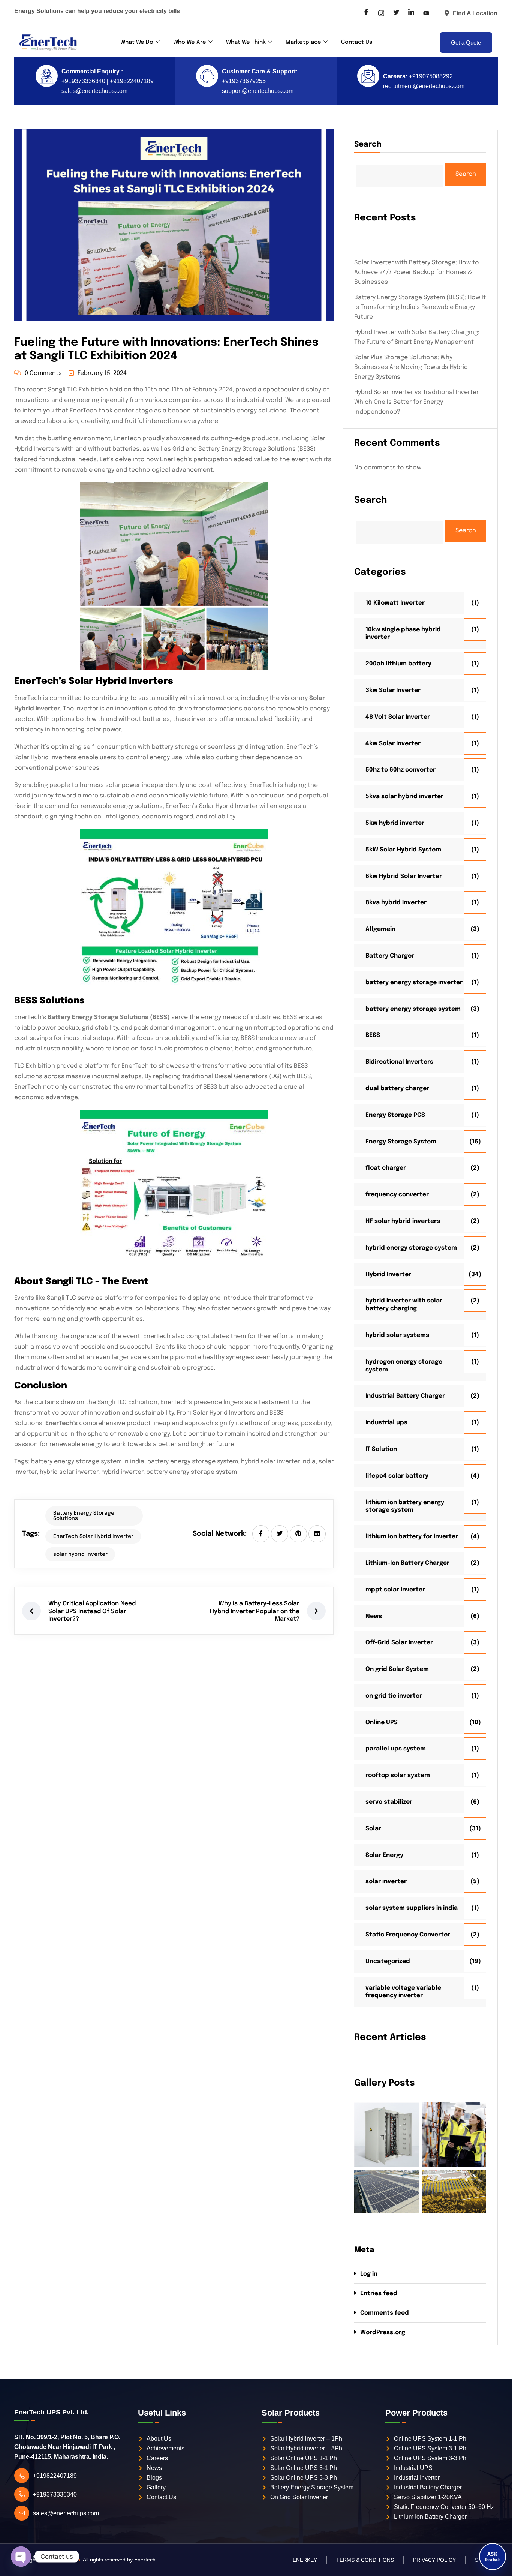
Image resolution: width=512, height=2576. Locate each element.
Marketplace (303, 42)
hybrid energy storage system (411, 1248)
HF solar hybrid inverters (403, 1221)
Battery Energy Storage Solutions (84, 1516)
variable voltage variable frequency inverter (403, 1992)
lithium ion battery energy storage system (405, 1506)
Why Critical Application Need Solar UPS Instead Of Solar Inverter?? (92, 1612)
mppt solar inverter (395, 1590)
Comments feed (385, 2313)
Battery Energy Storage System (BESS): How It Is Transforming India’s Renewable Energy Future (420, 307)
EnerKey (305, 2560)
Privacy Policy (434, 2560)
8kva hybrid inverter (396, 903)
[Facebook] (366, 13)
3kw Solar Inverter (393, 690)
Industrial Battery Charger (405, 1396)
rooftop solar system (398, 1775)
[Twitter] (396, 13)
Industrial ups (386, 1423)
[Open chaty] (21, 2557)
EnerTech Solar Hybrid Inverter (93, 1536)
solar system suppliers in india (412, 1908)
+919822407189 (131, 81)
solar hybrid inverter (80, 1554)
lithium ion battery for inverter (412, 1537)
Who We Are (190, 42)
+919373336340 (83, 81)
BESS (373, 1035)
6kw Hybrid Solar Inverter (404, 876)
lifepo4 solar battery (397, 1476)
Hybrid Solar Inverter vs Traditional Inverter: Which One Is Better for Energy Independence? (417, 402)
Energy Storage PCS (395, 1115)
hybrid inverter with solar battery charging (404, 1305)
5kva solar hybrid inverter (404, 796)
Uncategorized (388, 1961)
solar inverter (386, 1881)
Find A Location (475, 13)
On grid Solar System (397, 1669)
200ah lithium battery (398, 664)
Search (368, 145)
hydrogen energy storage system (404, 1366)
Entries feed (379, 2294)
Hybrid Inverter (388, 1275)
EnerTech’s (61, 1423)
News (374, 1616)
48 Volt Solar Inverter (398, 717)
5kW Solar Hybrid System (403, 850)
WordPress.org (383, 2332)
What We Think (246, 42)
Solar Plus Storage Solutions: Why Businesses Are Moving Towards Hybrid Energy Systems (411, 367)
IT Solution (381, 1449)
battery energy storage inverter (414, 982)
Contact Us (357, 42)
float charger (386, 1168)
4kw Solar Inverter (393, 744)
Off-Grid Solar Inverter (399, 1643)
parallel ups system (396, 1749)
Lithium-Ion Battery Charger (407, 1563)
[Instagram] (381, 13)
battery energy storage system (413, 1009)
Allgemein (380, 929)
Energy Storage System (401, 1142)
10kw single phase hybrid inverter (403, 634)
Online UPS (382, 1723)
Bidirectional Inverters (399, 1062)
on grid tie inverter (394, 1696)
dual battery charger (397, 1089)
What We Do (137, 42)
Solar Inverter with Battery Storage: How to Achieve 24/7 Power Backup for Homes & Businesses (417, 272)
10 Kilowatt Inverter (395, 603)
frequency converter (397, 1195)
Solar (373, 1829)
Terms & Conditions (365, 2560)
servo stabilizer (389, 1802)
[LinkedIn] (411, 13)
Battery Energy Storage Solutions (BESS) (109, 1017)
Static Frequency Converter (408, 1935)
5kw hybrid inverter (395, 823)
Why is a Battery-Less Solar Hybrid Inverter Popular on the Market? (255, 1612)
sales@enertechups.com (94, 91)
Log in (369, 2274)
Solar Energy (384, 1855)
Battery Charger (390, 956)
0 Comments (43, 373)
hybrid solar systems (397, 1335)
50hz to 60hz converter (400, 770)
